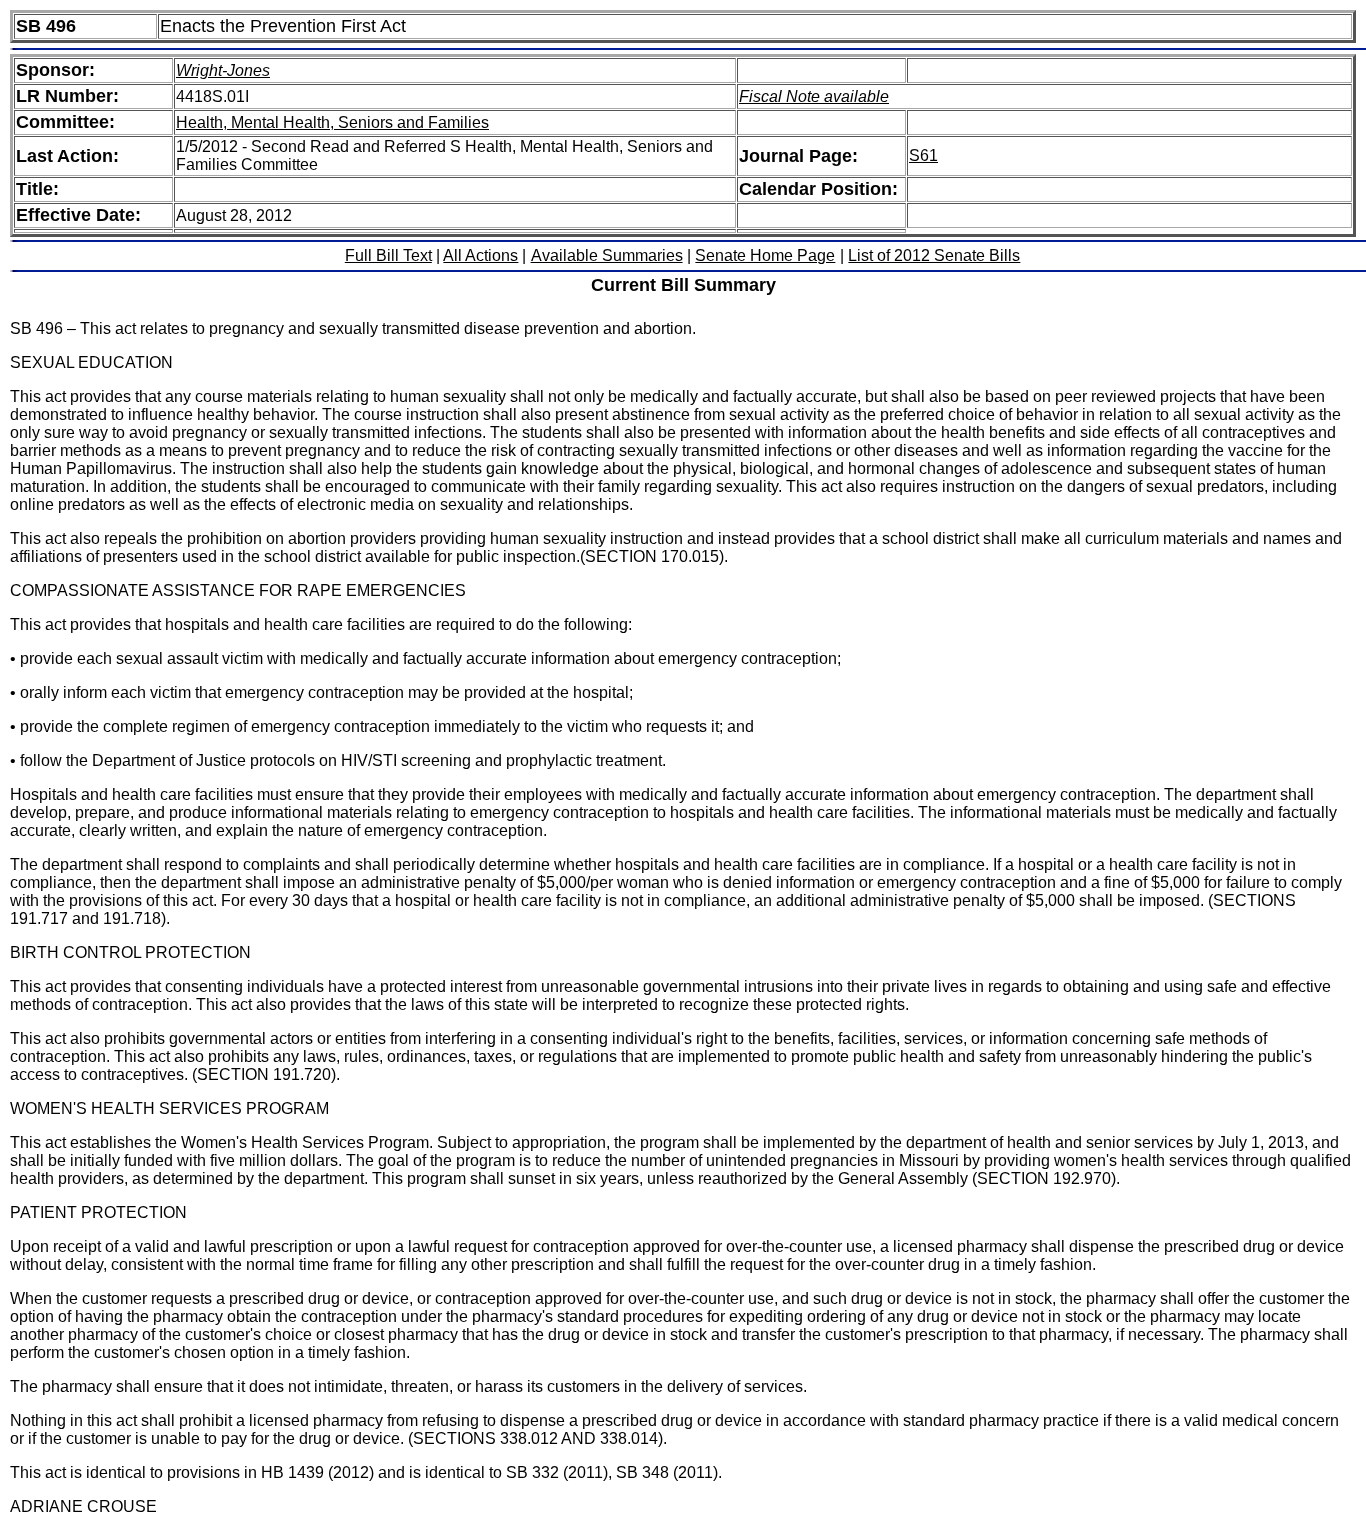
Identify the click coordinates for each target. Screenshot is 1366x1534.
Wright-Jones (223, 70)
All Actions (480, 255)
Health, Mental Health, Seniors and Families (332, 122)
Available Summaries (607, 255)
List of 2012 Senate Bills (934, 255)
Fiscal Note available (814, 96)
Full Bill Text (388, 255)
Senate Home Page (765, 255)
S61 (923, 155)
